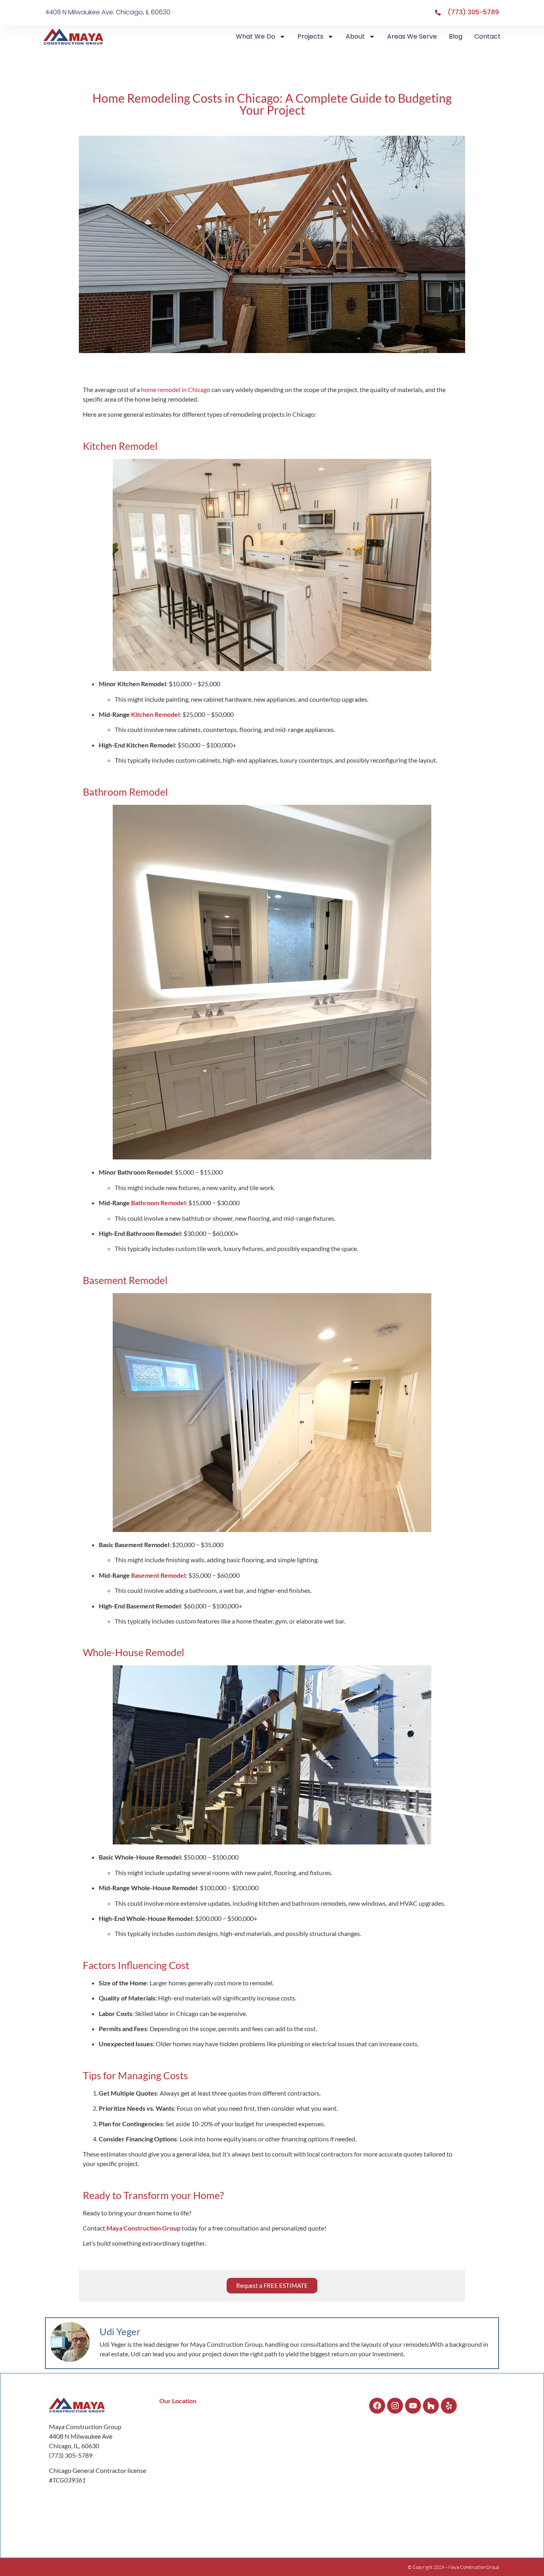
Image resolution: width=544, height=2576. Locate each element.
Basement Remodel (158, 1575)
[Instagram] (395, 2406)
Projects (310, 36)
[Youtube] (413, 2406)
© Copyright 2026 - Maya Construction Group (453, 2567)
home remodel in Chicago (176, 389)
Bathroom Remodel (158, 1203)
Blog (456, 36)
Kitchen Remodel (155, 714)
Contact (487, 36)
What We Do (255, 36)
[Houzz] (431, 2406)
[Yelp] (449, 2406)
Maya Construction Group (143, 2228)
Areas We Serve (412, 36)
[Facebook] (377, 2406)
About (355, 36)
